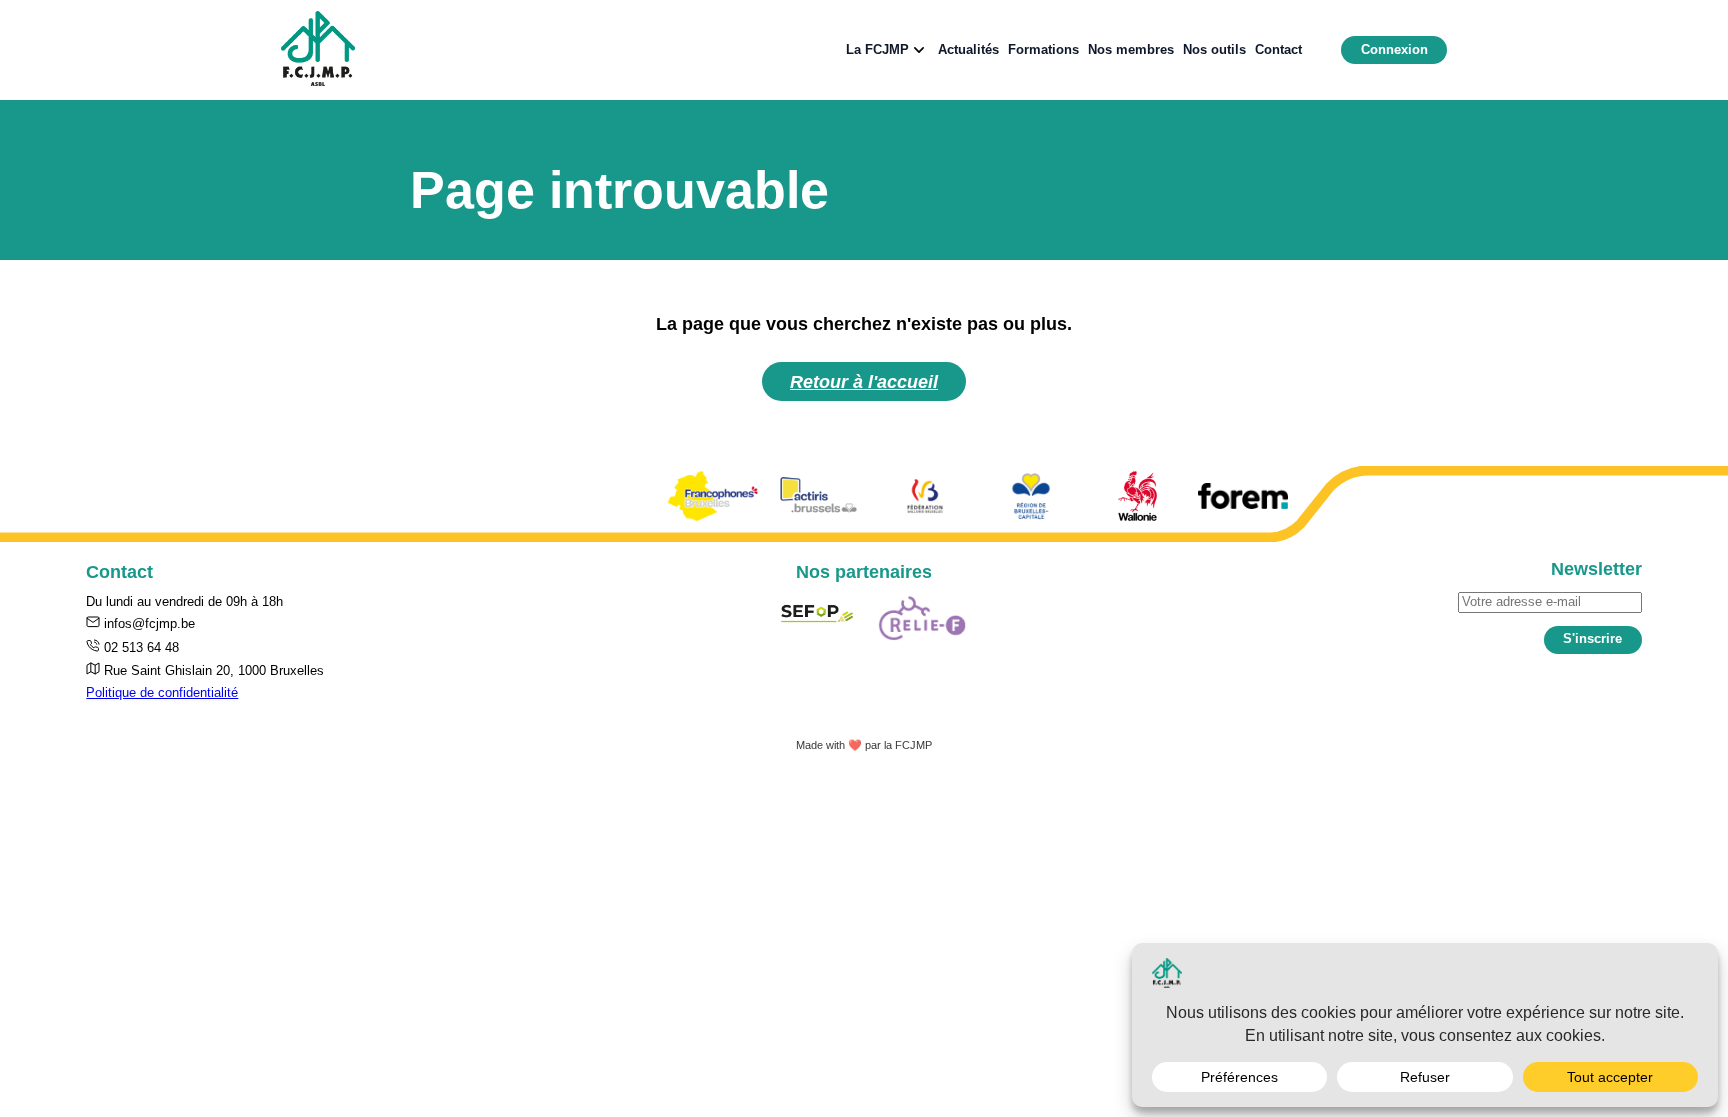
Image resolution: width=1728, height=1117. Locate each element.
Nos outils (1214, 49)
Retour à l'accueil (864, 381)
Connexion (1394, 49)
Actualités (968, 49)
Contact (1278, 49)
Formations (1043, 49)
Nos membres (1131, 49)
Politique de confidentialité (162, 692)
